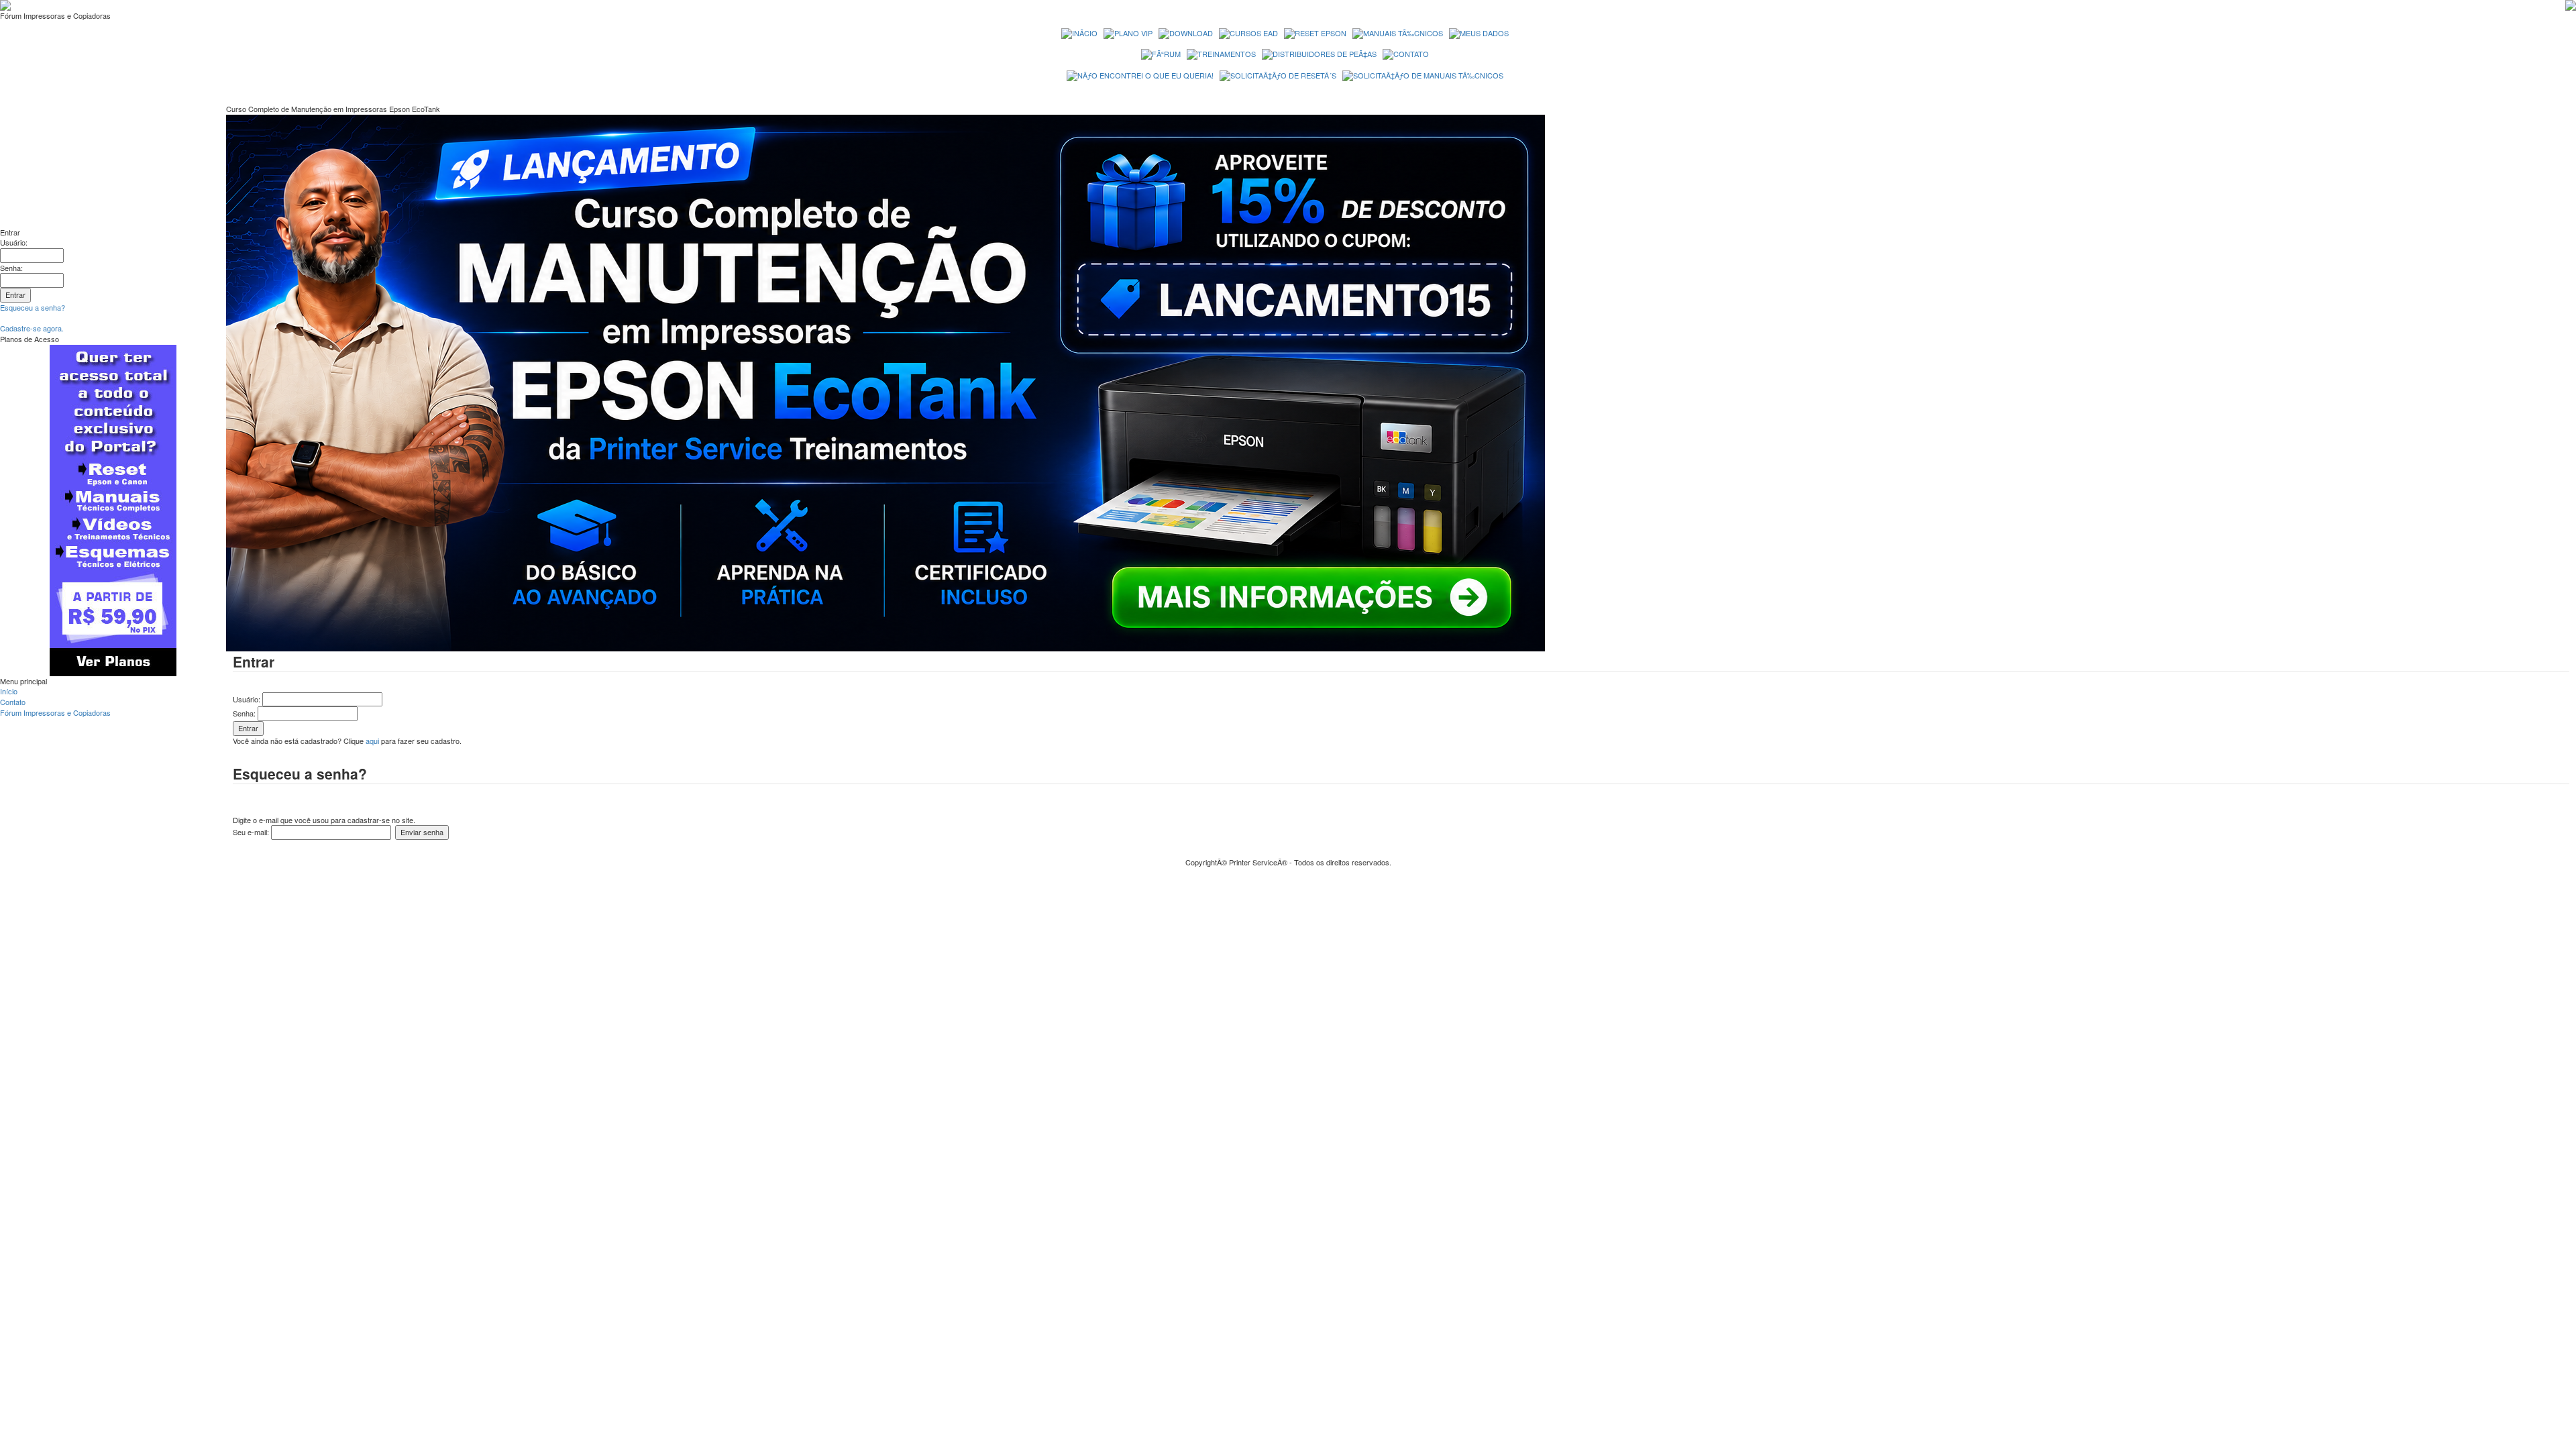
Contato (13, 702)
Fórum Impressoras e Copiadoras (55, 712)
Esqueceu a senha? (33, 307)
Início (9, 691)
